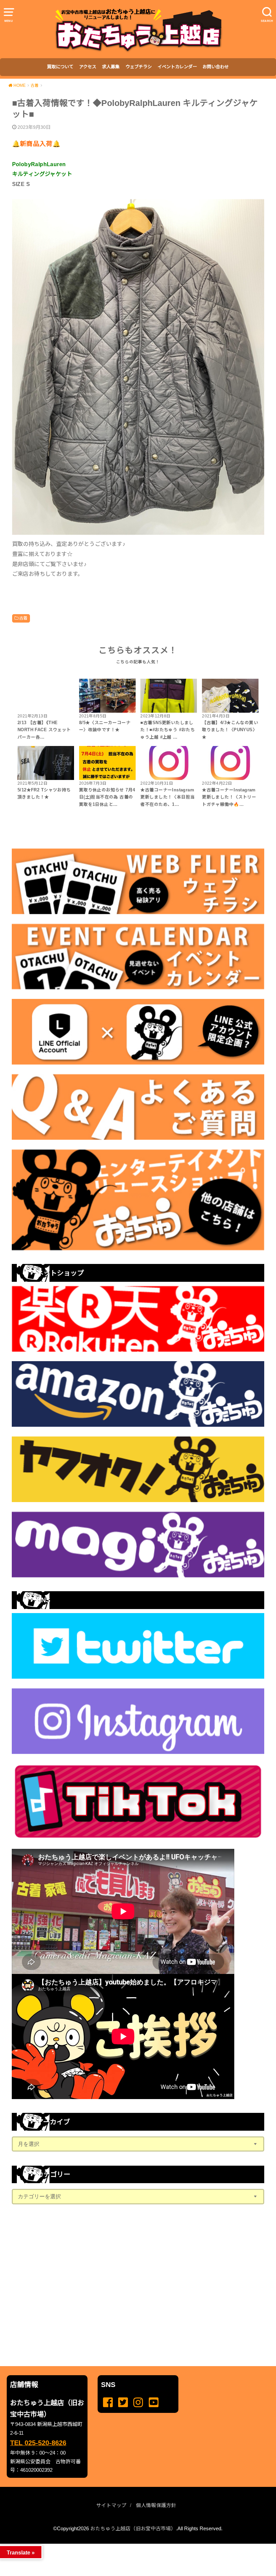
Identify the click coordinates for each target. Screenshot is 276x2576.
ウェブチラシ (139, 67)
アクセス (88, 67)
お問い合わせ (216, 67)
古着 (23, 618)
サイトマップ (111, 2505)
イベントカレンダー (177, 67)
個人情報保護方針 (156, 2505)
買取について (60, 67)
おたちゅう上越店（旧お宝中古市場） (133, 2529)
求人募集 (111, 67)
